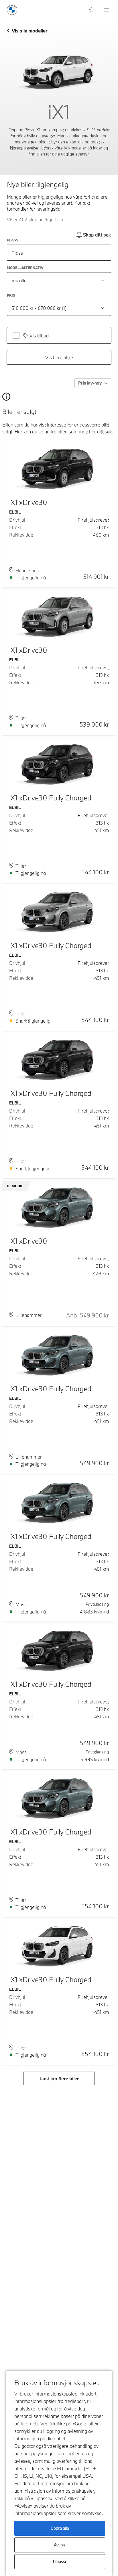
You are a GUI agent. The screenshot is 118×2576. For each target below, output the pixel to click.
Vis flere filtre (59, 357)
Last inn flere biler (59, 2078)
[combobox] (59, 280)
